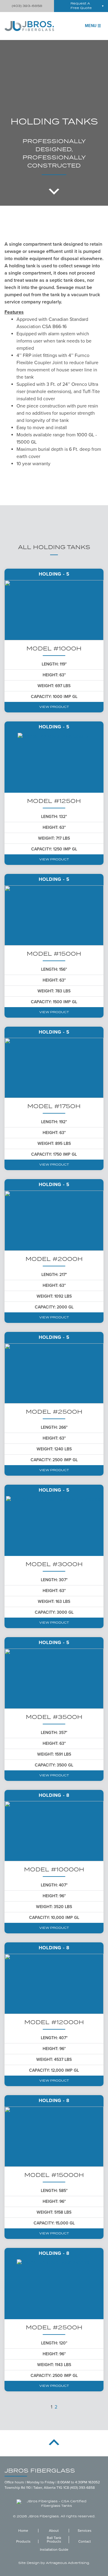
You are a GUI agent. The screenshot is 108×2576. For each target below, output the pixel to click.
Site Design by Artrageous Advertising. (54, 2563)
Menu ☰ (93, 26)
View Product (54, 707)
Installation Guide (54, 2550)
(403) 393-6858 (27, 6)
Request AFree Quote (81, 6)
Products (23, 2541)
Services (85, 2531)
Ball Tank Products (54, 2540)
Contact (85, 2541)
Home (23, 2531)
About (54, 2531)
